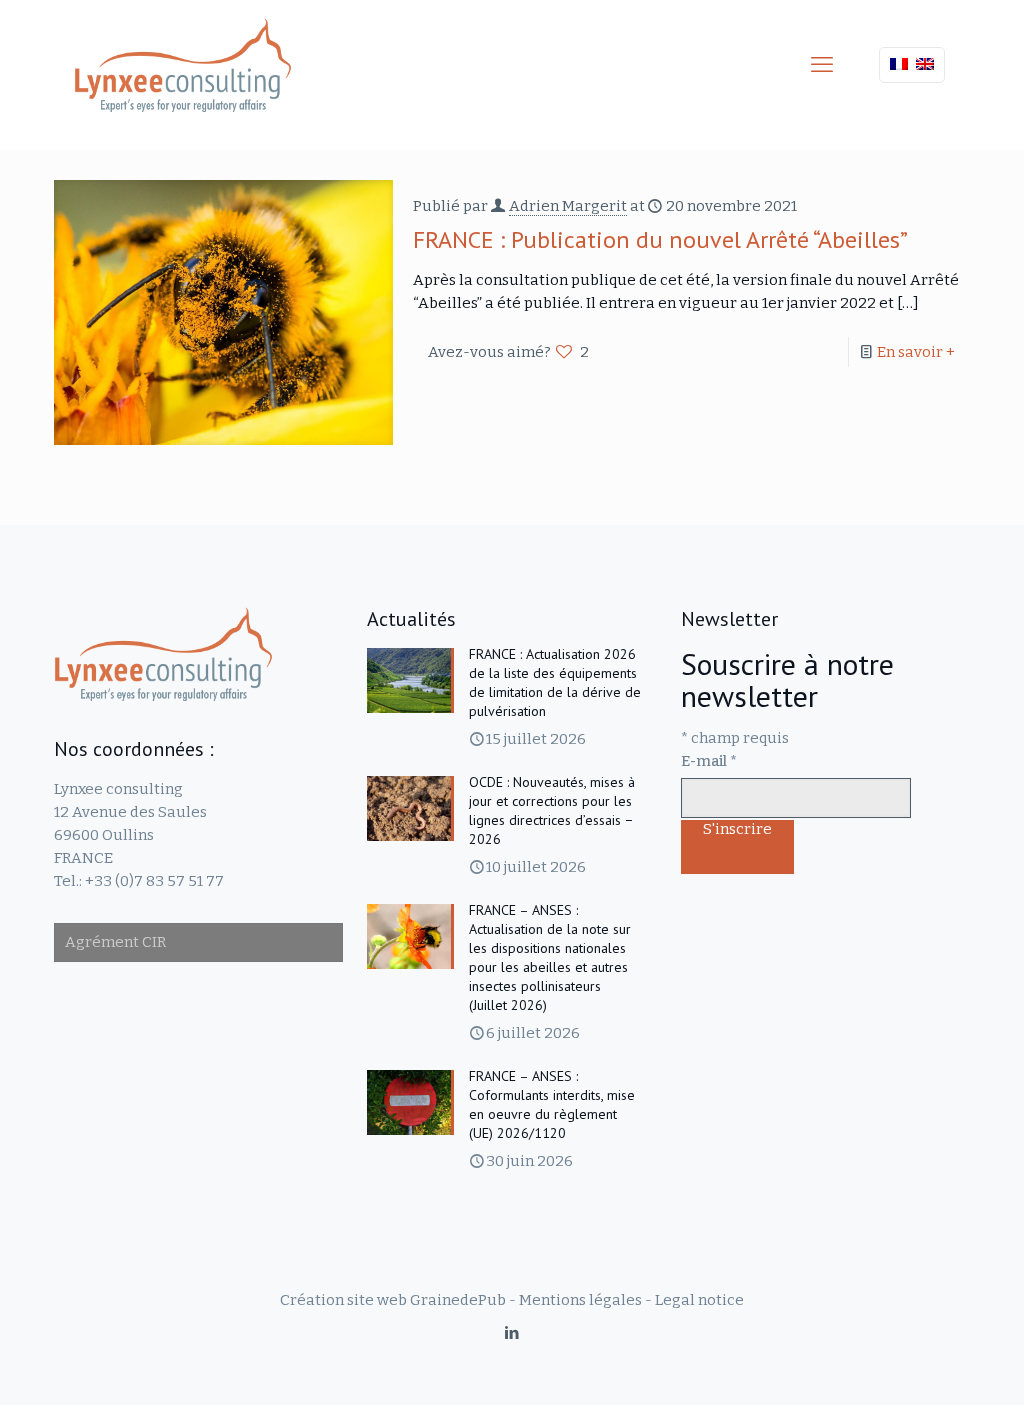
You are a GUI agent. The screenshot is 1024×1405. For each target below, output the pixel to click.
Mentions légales (580, 1300)
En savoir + (916, 352)
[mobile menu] (822, 65)
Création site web (343, 1300)
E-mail (709, 761)
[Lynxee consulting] (183, 65)
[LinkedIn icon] (512, 1333)
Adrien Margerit (568, 206)
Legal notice (699, 1300)
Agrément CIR (115, 942)
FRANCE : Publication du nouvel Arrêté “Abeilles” (660, 239)
